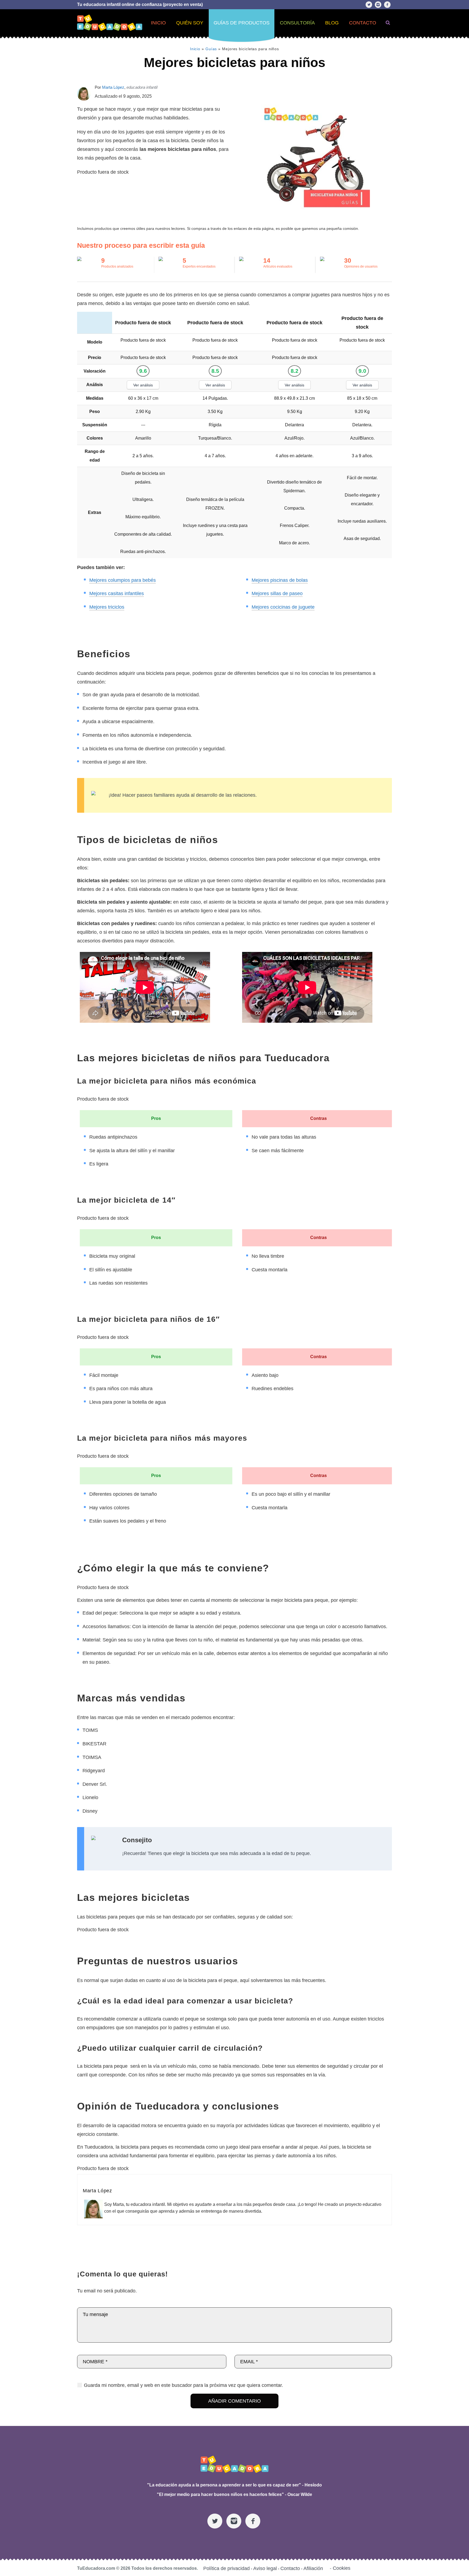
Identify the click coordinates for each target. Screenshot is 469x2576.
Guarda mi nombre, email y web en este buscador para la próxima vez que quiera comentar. (183, 2385)
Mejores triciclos (107, 607)
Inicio (195, 49)
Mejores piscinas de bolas (280, 580)
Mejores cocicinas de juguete (283, 607)
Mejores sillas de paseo (277, 593)
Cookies (342, 2568)
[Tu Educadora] (234, 2464)
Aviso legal (265, 2569)
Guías (211, 49)
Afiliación (313, 2569)
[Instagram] (378, 5)
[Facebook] (387, 5)
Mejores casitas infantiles (117, 593)
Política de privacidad (226, 2569)
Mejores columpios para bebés (123, 580)
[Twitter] (369, 5)
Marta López (113, 87)
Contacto (290, 2569)
